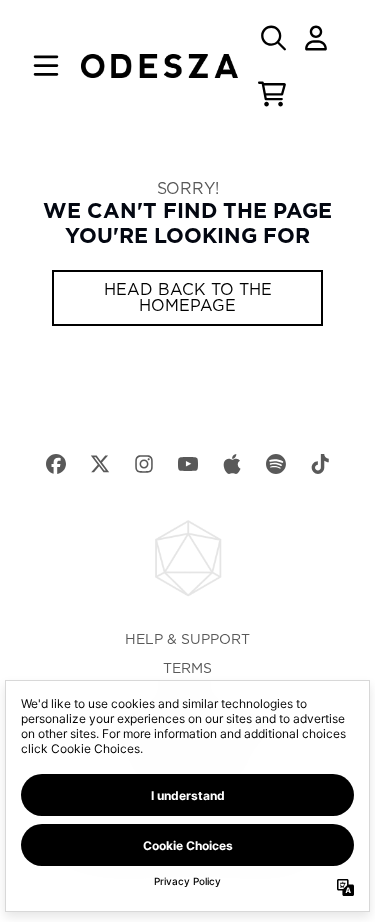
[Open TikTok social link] (320, 464)
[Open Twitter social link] (100, 464)
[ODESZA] (160, 66)
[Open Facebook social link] (56, 464)
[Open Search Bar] (272, 38)
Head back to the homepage (188, 298)
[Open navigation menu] (46, 66)
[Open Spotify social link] (276, 464)
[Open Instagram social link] (144, 464)
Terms (187, 669)
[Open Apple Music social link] (232, 464)
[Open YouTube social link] (188, 464)
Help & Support (187, 640)
